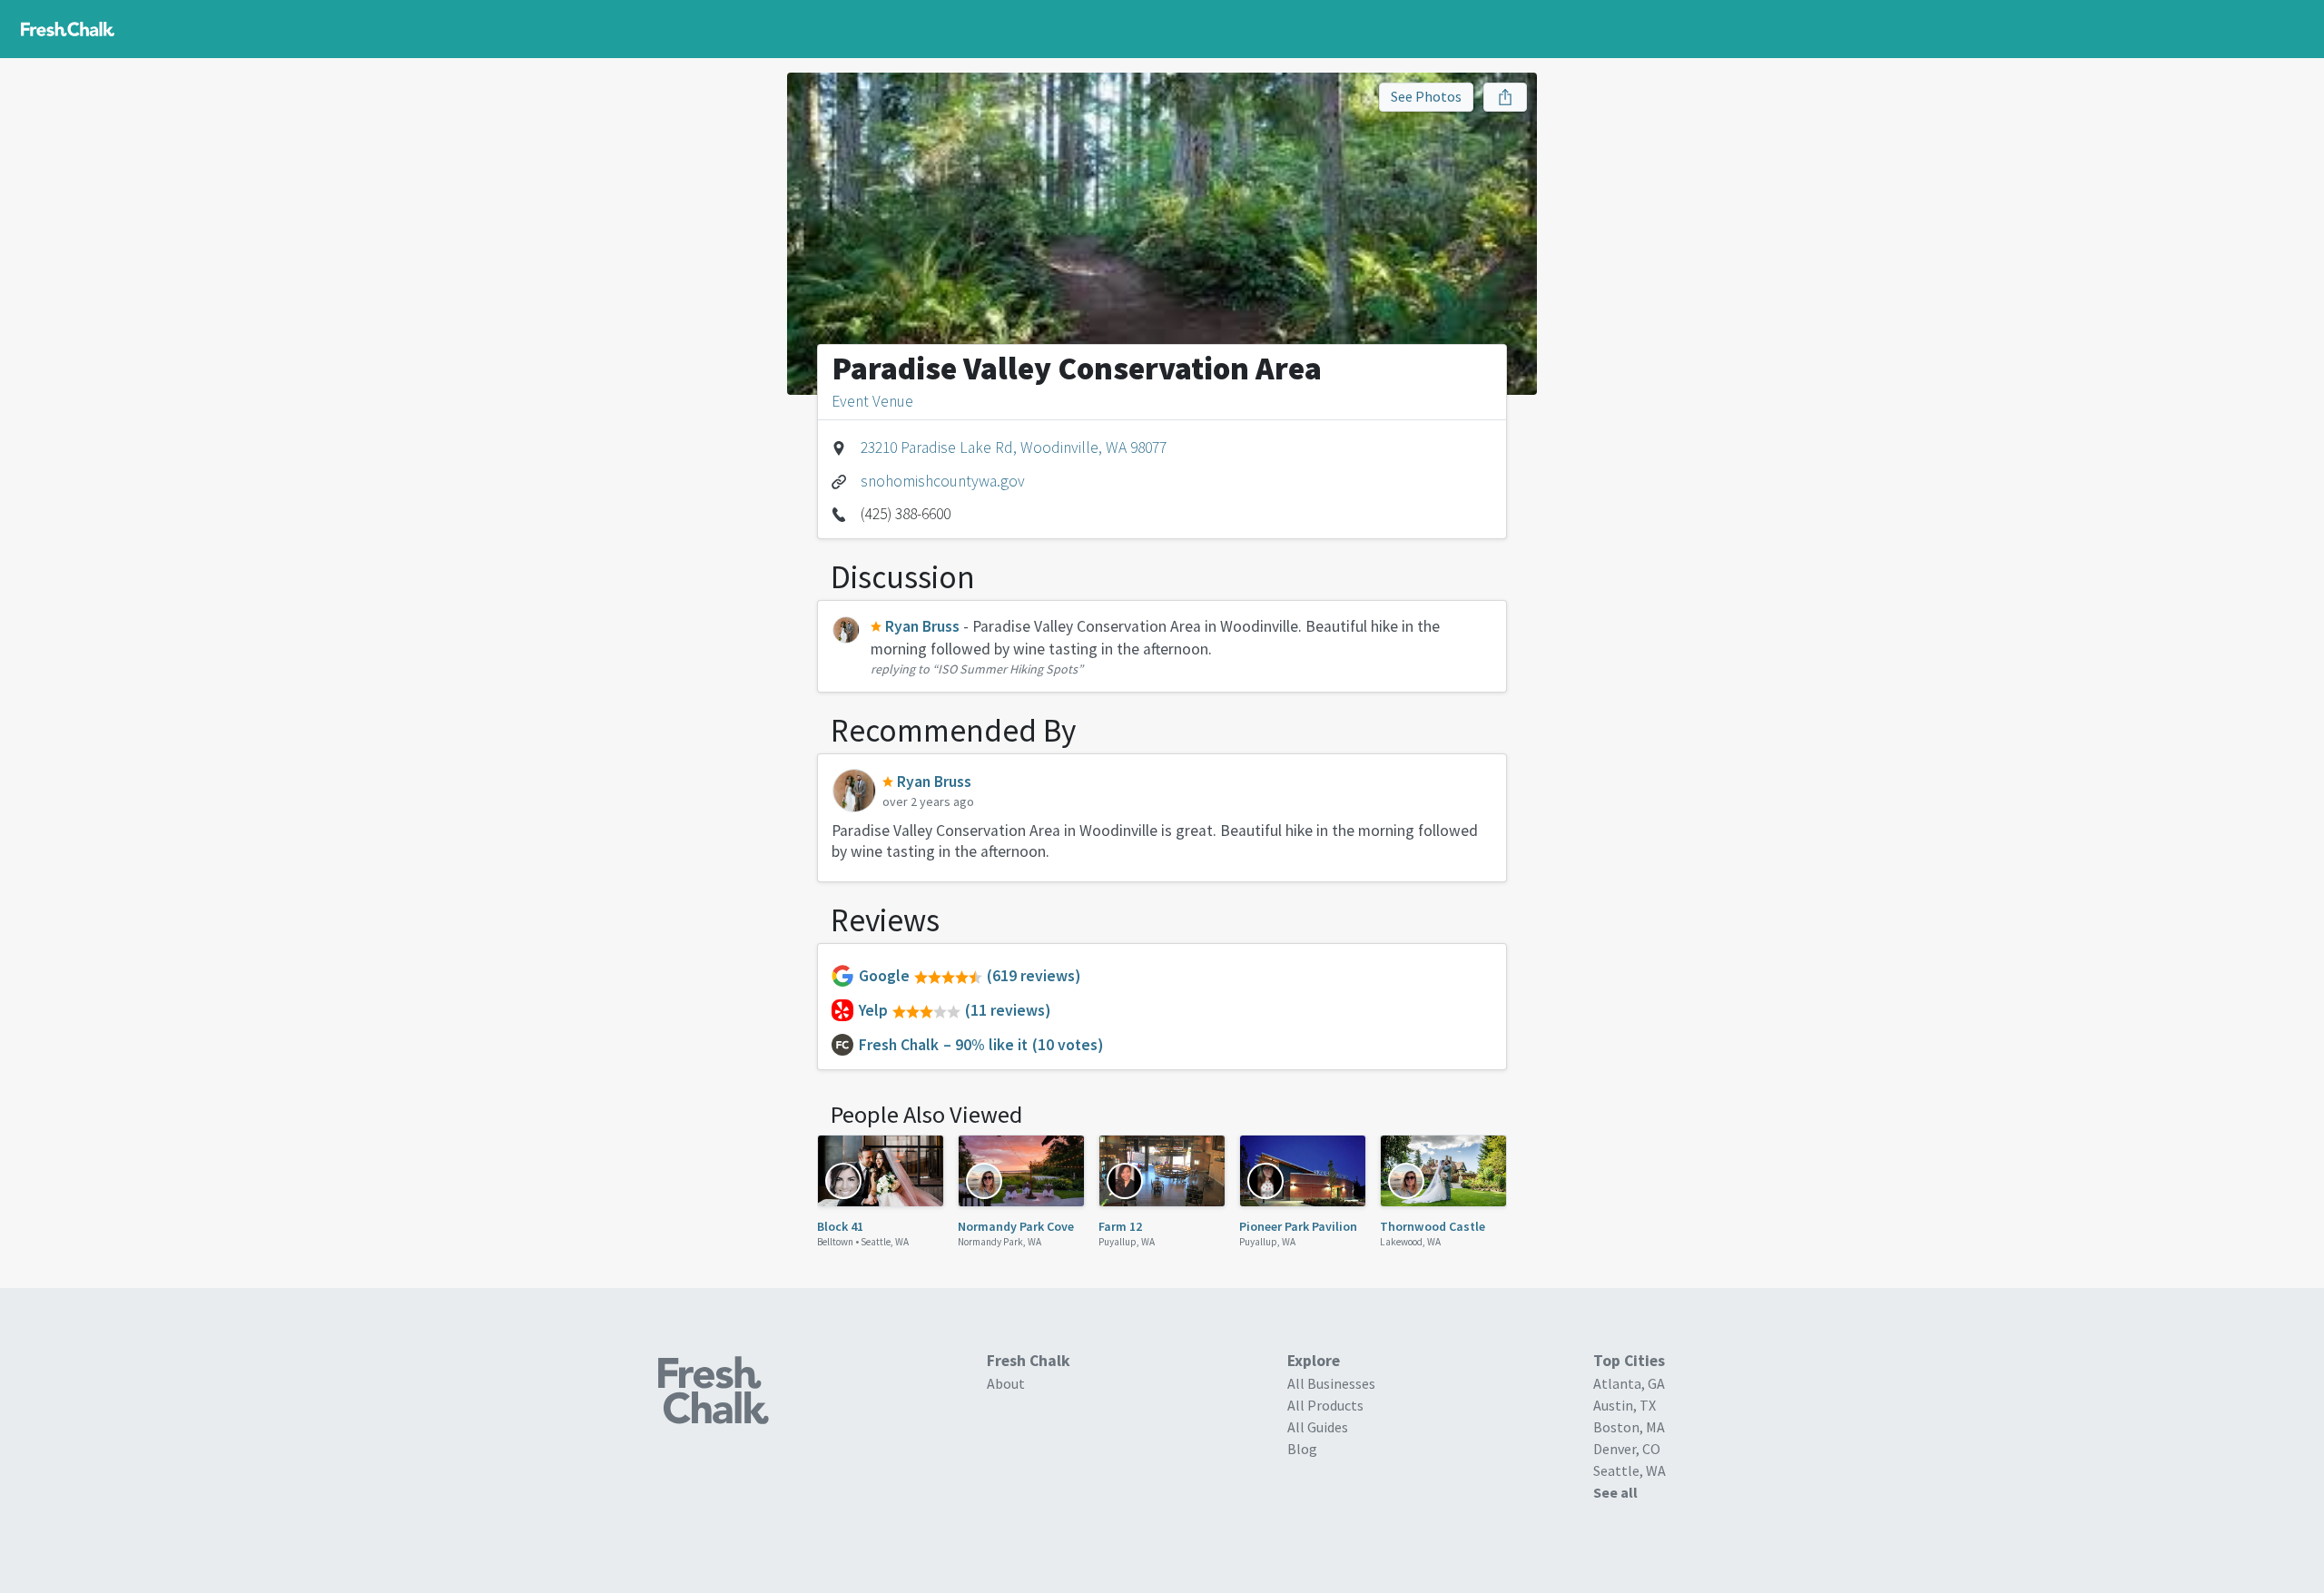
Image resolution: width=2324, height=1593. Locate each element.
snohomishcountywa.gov (943, 481)
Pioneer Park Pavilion (1298, 1226)
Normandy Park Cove (1016, 1226)
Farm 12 (1120, 1226)
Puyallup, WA (1127, 1242)
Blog (1302, 1449)
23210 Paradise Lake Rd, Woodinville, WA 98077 (1014, 447)
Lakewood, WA (1410, 1242)
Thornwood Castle (1433, 1226)
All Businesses (1331, 1383)
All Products (1325, 1405)
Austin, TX (1625, 1405)
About (1006, 1383)
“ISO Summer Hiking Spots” (1008, 669)
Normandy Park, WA (1000, 1242)
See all (1615, 1492)
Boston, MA (1629, 1427)
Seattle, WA (885, 1242)
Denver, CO (1627, 1449)
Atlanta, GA (1629, 1383)
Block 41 (840, 1226)
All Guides (1318, 1427)
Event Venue (872, 401)
